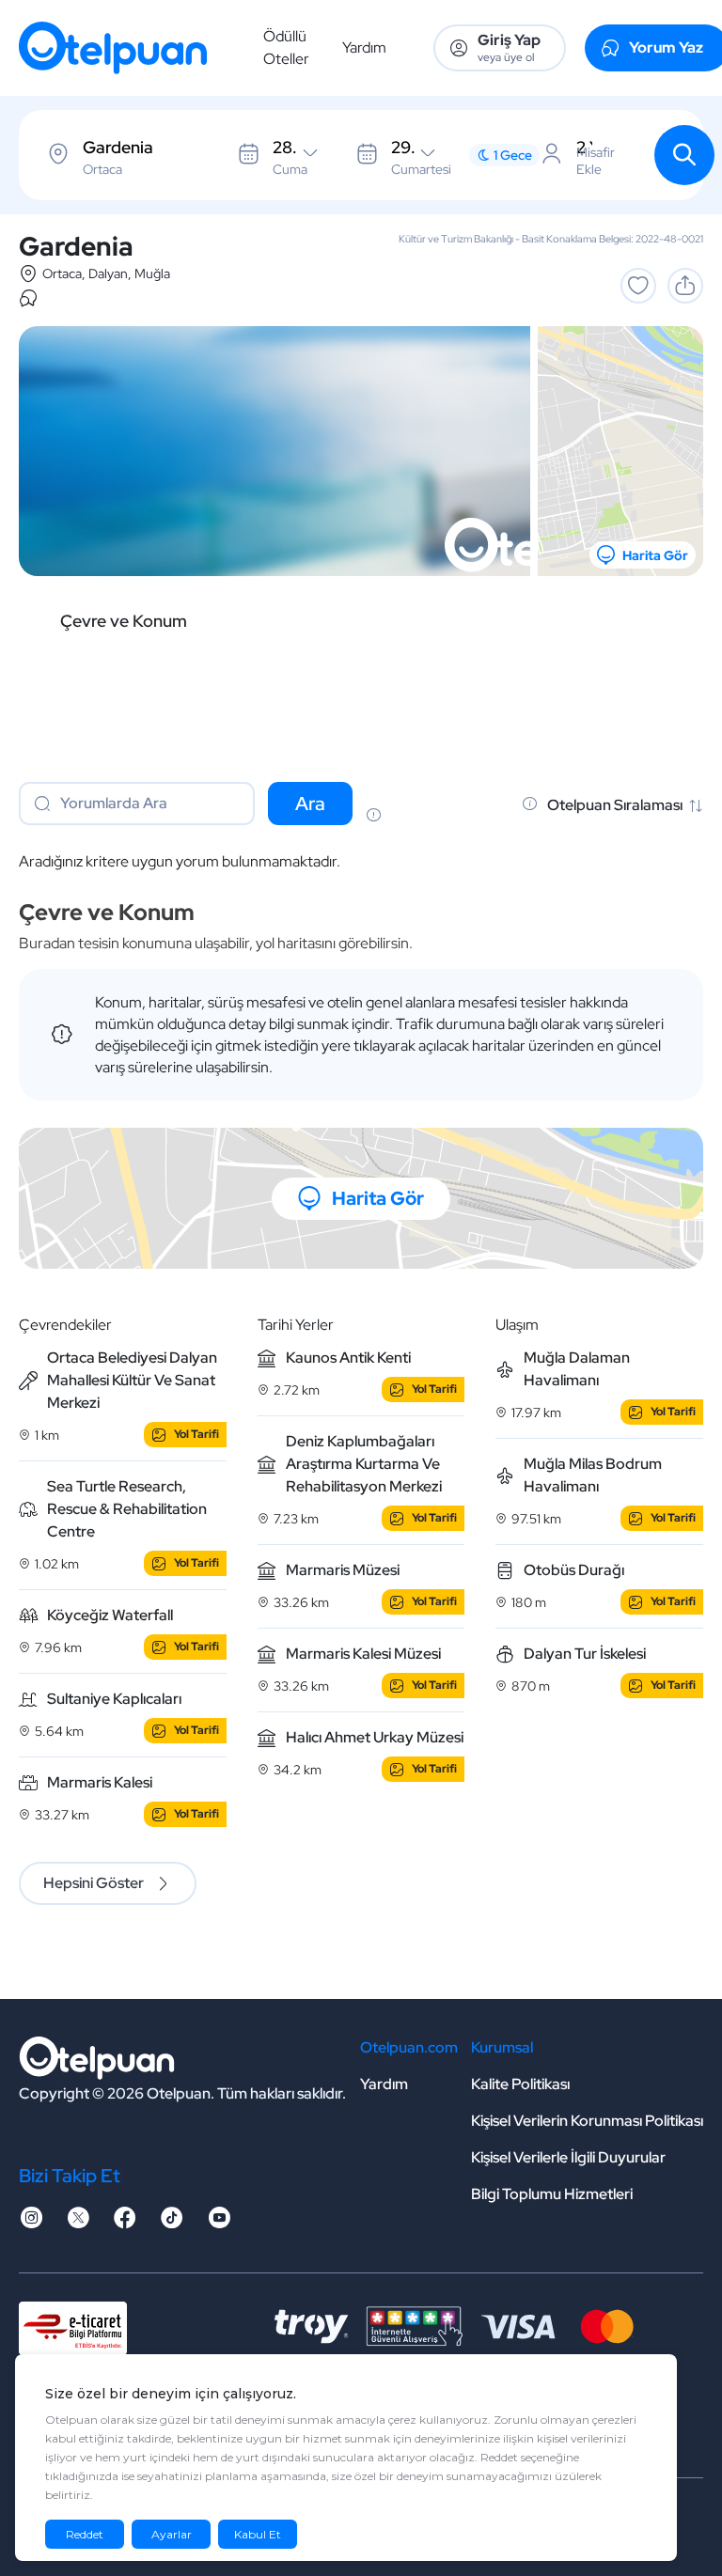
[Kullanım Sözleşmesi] (373, 817)
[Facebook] (125, 2223)
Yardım (364, 47)
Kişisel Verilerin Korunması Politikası (587, 2121)
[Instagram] (31, 2223)
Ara (310, 804)
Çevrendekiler (65, 1325)
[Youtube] (219, 2223)
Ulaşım (517, 1325)
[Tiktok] (172, 2223)
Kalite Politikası (520, 2084)
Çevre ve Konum (124, 621)
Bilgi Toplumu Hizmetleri (552, 2194)
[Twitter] (78, 2223)
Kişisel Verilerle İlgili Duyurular (568, 2157)
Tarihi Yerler (296, 1325)
